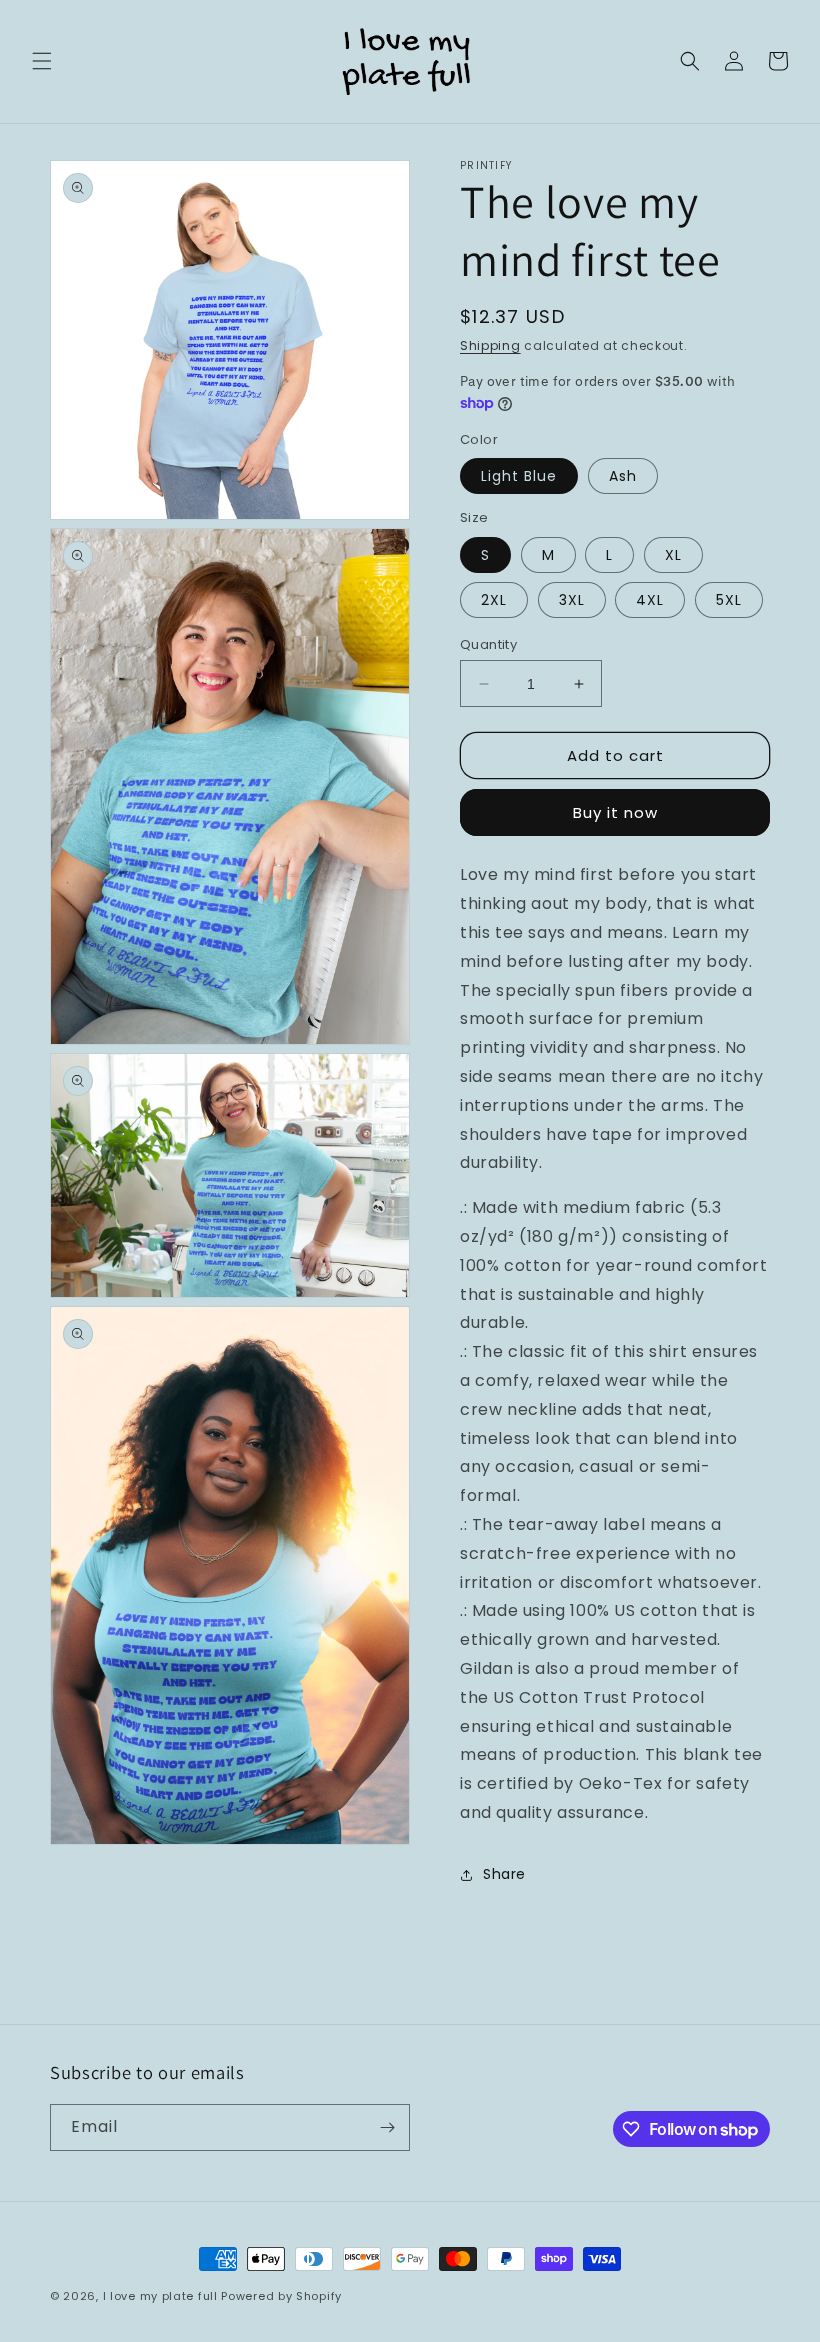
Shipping (490, 345)
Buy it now (615, 812)
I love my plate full (160, 2296)
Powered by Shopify (281, 2296)
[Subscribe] (387, 2127)
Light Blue (519, 476)
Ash (623, 476)
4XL (650, 600)
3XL (572, 600)
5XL (729, 600)
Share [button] (504, 1874)
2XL (494, 600)
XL (673, 555)
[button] (42, 61)
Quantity (488, 644)
